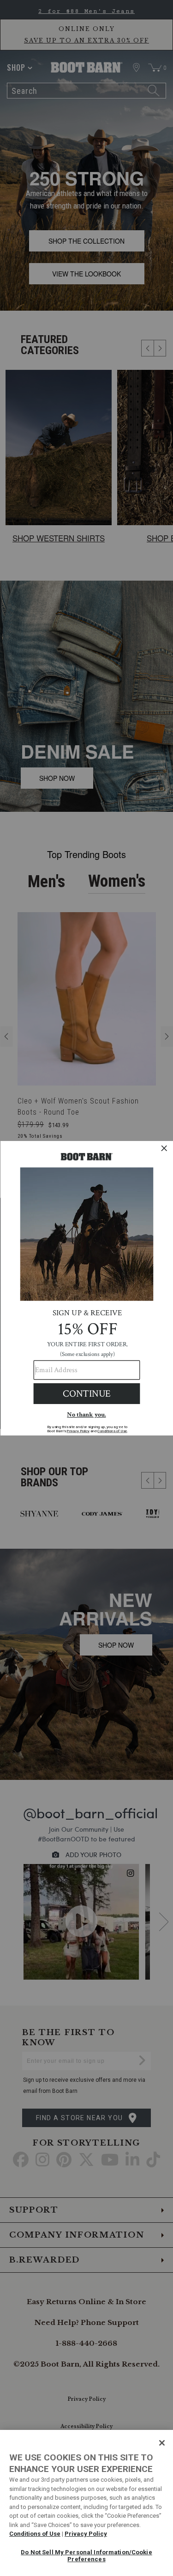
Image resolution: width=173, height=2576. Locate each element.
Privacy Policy (86, 2534)
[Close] (162, 2443)
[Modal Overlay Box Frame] (86, 1288)
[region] (86, 2503)
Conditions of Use (35, 2534)
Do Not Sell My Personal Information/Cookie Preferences (86, 2556)
